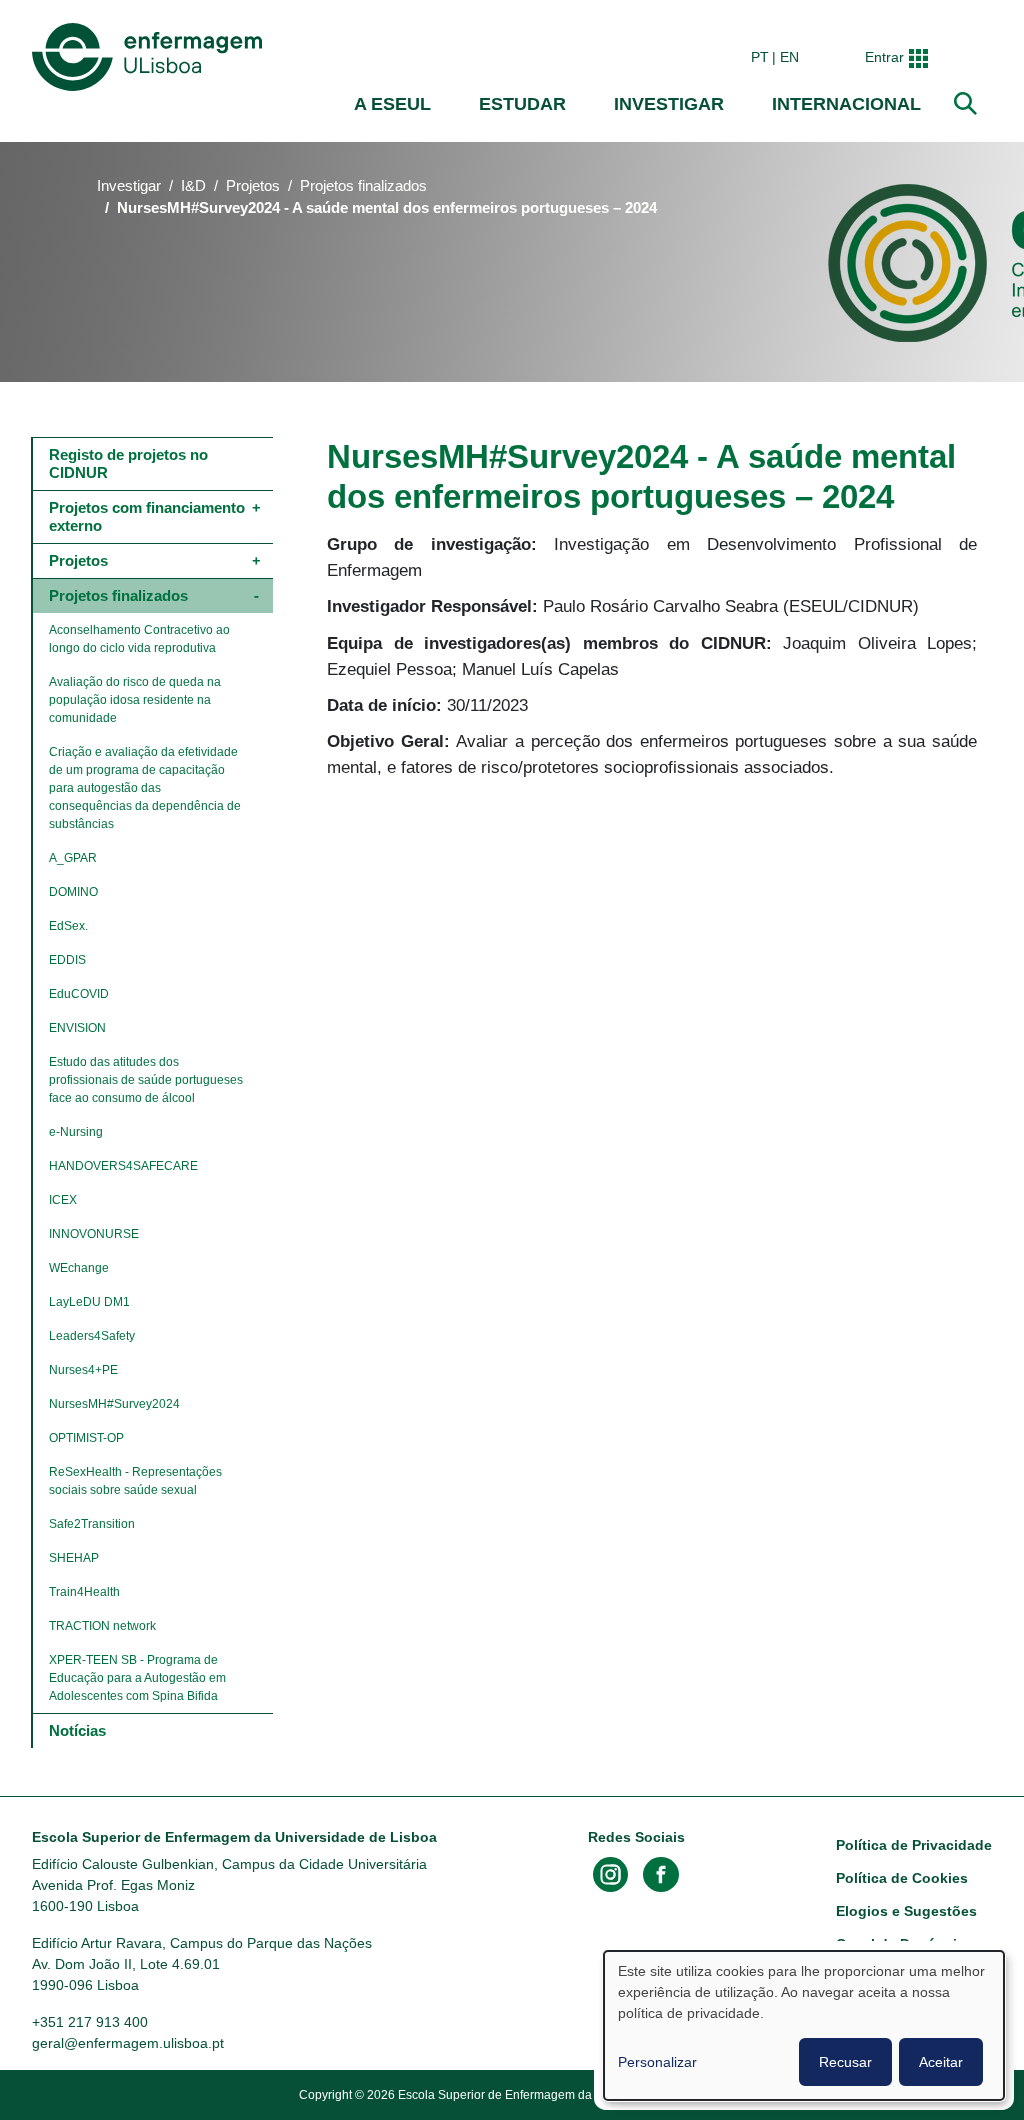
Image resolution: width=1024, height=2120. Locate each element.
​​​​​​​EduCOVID (79, 994)
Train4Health (84, 1592)
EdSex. (68, 926)
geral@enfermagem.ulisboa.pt (128, 2043)
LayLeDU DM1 (89, 1302)
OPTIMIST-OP (86, 1438)
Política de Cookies (902, 1878)
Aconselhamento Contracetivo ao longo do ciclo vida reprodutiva (141, 639)
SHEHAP (74, 1558)
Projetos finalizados (363, 186)
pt (760, 57)
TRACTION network (102, 1626)
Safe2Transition (92, 1524)
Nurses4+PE (83, 1370)
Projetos (253, 186)
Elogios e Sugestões (906, 1911)
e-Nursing (76, 1132)
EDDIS (67, 960)
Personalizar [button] (657, 2062)
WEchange (79, 1268)
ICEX (63, 1200)
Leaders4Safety (92, 1336)
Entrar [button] (884, 57)
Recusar (845, 2062)
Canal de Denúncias (904, 1944)
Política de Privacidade (914, 1845)
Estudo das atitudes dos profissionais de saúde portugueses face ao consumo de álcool (147, 1080)
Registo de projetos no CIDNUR (130, 463)
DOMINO (73, 892)
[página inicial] (151, 57)
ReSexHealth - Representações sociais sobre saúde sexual (137, 1481)
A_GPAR (73, 858)
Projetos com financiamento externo (149, 516)
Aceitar (941, 2062)
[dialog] (804, 2025)
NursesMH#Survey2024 (114, 1404)
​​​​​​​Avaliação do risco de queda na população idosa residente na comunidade (136, 700)
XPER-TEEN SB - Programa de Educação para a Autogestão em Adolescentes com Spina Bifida (138, 1678)
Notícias (77, 1730)
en (789, 57)
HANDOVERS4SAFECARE (123, 1166)
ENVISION (77, 1028)
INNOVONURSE (94, 1234)
